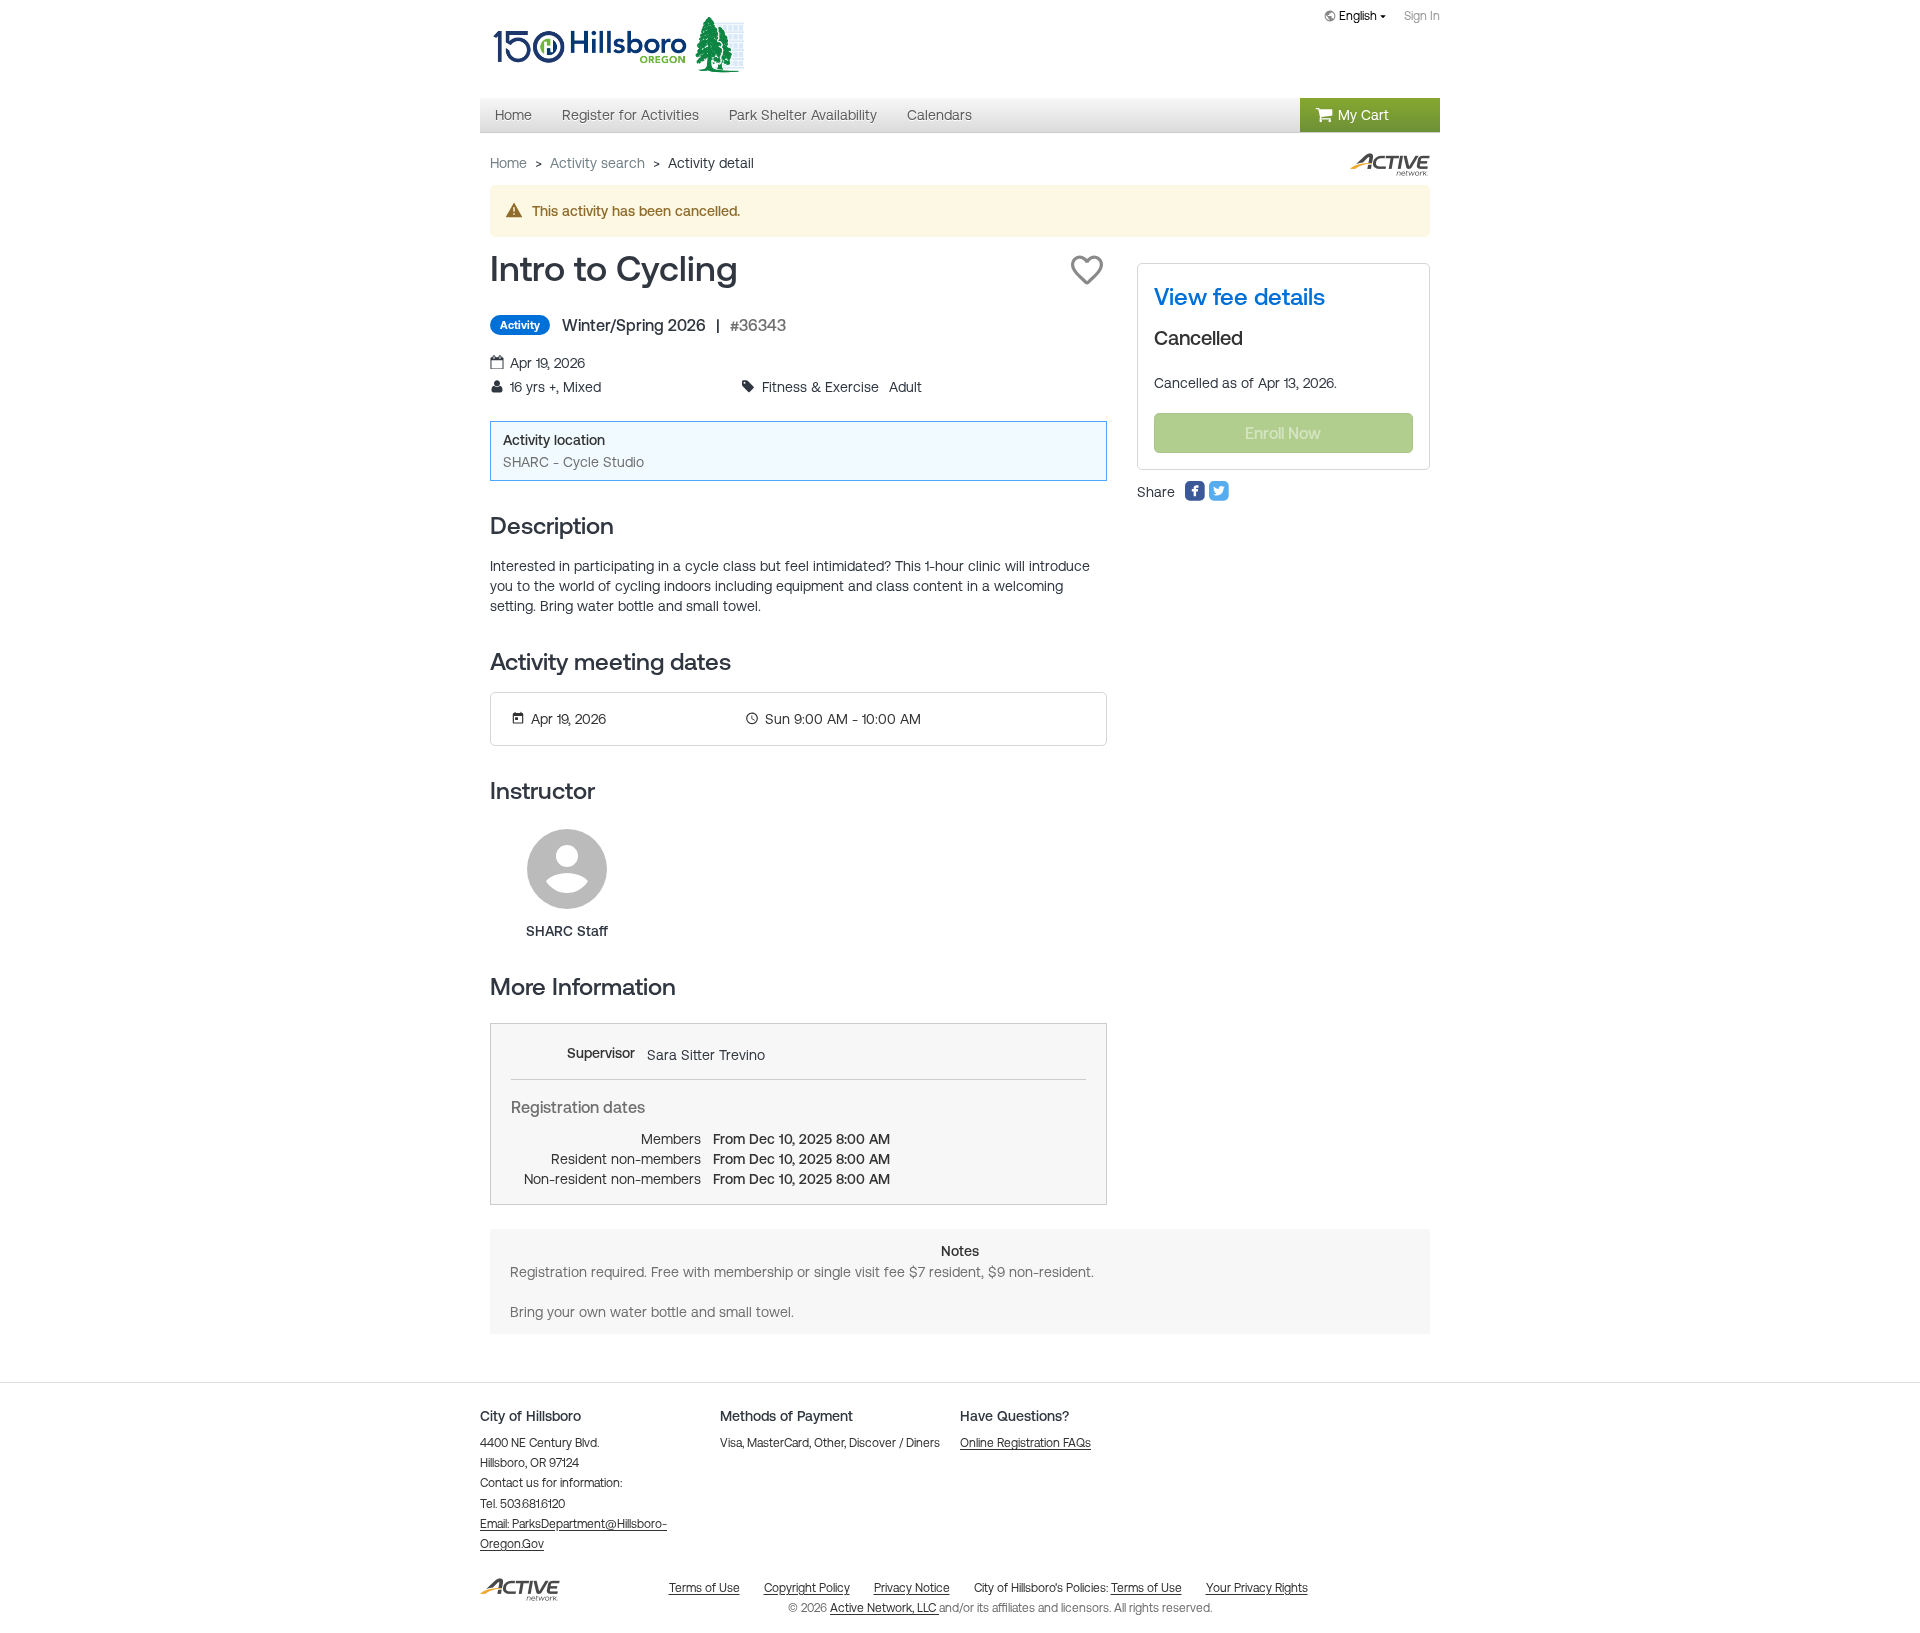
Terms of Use (1146, 1588)
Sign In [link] (1422, 16)
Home (508, 163)
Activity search (597, 163)
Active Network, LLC (884, 1608)
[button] (1087, 270)
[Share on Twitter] (1219, 497)
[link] (567, 869)
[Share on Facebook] (1195, 497)
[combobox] (1359, 17)
